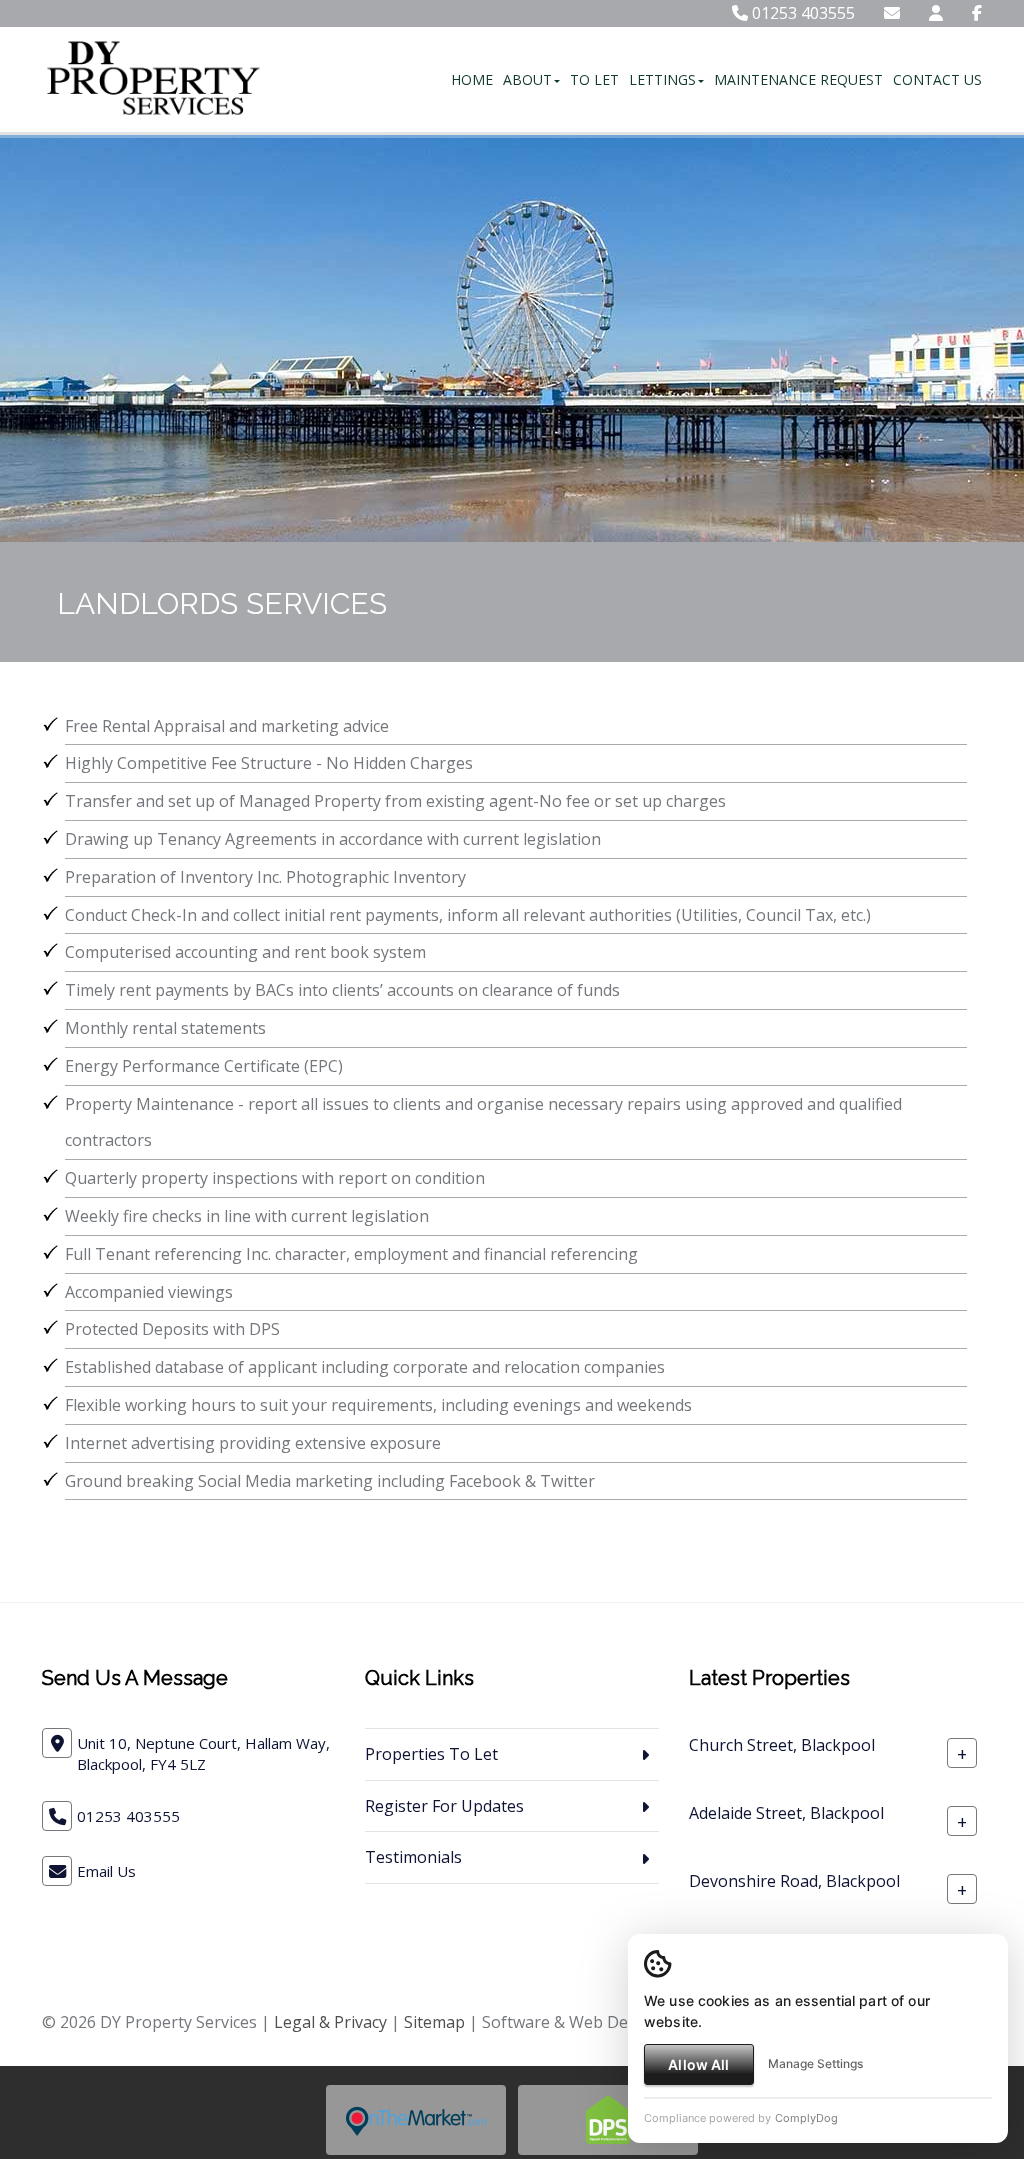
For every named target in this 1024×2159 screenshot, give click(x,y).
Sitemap (434, 2022)
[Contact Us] (936, 13)
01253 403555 (801, 13)
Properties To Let (431, 1754)
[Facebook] (977, 13)
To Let (594, 79)
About (527, 79)
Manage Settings (815, 2063)
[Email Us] (892, 13)
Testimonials (413, 1857)
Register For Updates (444, 1806)
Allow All (698, 2064)
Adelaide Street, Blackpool (786, 1813)
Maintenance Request (798, 79)
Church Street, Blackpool (782, 1745)
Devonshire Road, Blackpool (794, 1881)
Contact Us (937, 79)
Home (472, 79)
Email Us (106, 1871)
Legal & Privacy (330, 2022)
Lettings (662, 79)
